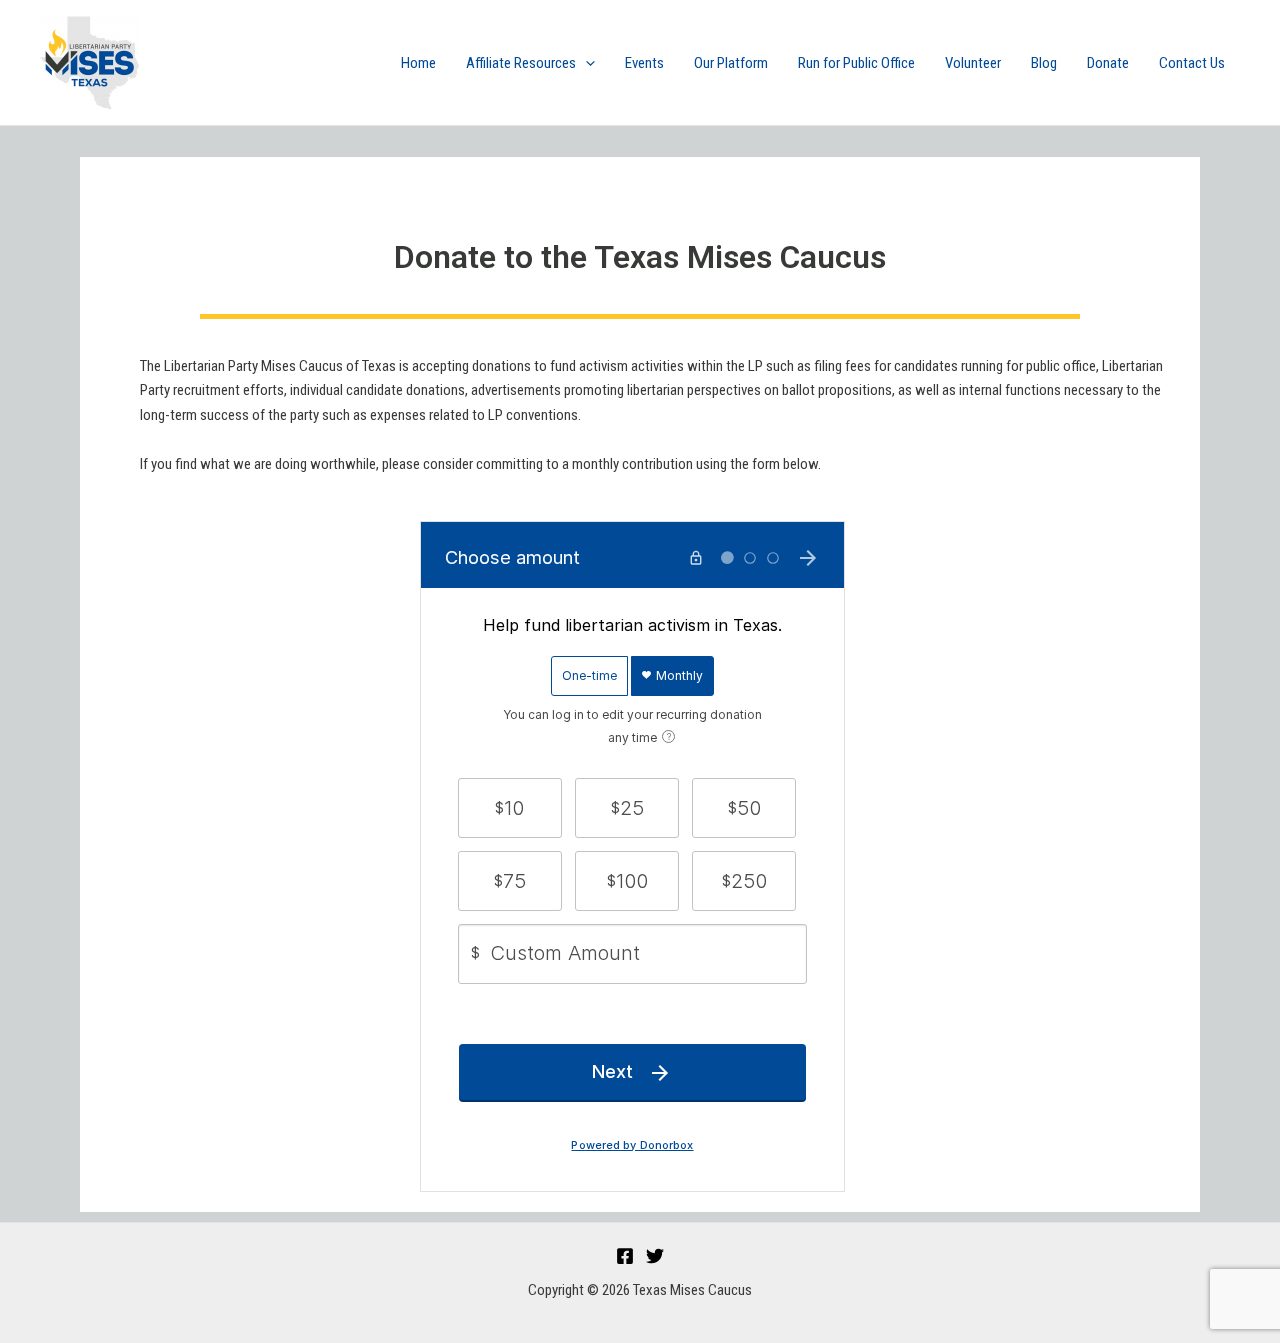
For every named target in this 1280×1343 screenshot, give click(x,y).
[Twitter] (655, 1256)
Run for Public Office (856, 63)
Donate (1108, 63)
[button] (585, 63)
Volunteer (973, 63)
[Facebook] (625, 1256)
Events (644, 63)
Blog (1044, 63)
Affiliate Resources (521, 63)
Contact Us (1192, 63)
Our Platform (731, 63)
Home (418, 63)
